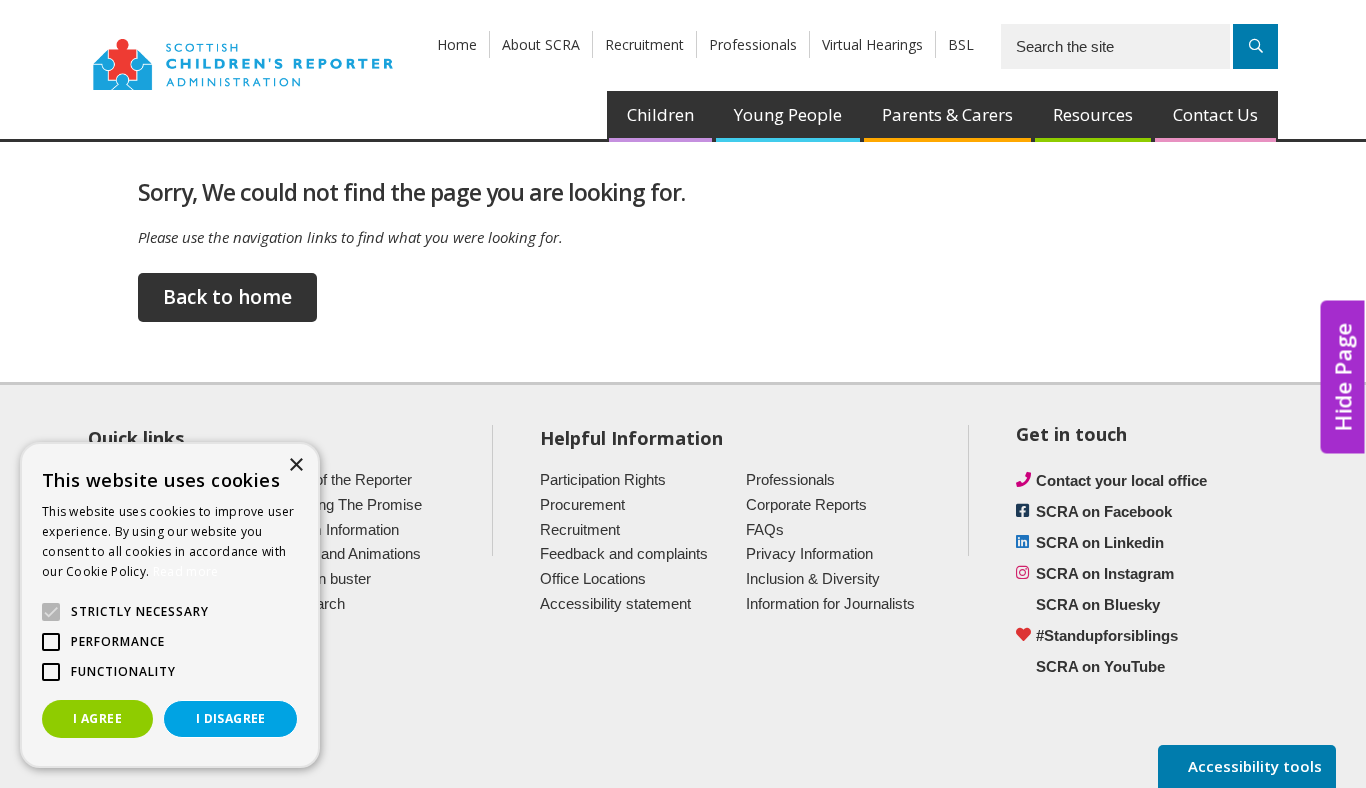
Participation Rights (603, 479)
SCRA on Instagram (1105, 573)
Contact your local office (1121, 480)
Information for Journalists (830, 603)
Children (660, 114)
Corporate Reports (806, 504)
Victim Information (340, 529)
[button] (51, 612)
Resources (1093, 114)
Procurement (582, 504)
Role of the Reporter (346, 479)
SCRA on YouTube (1100, 666)
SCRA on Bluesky (1098, 604)
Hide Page (1343, 376)
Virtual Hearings (872, 44)
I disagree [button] (231, 718)
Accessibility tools (1253, 766)
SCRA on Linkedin (1100, 542)
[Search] (1255, 46)
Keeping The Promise (351, 504)
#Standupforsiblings (1107, 635)
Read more (186, 571)
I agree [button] (97, 718)
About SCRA (541, 44)
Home (457, 44)
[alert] (170, 605)
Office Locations (593, 578)
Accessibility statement (615, 603)
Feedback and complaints (624, 553)
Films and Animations (351, 553)
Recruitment (644, 44)
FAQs (765, 529)
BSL (961, 44)
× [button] (295, 465)
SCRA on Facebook (1104, 511)
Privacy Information (809, 553)
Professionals (753, 44)
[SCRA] (243, 63)
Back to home (227, 297)
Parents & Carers (947, 114)
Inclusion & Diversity (813, 578)
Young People (788, 114)
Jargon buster (326, 578)
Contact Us (1215, 114)
